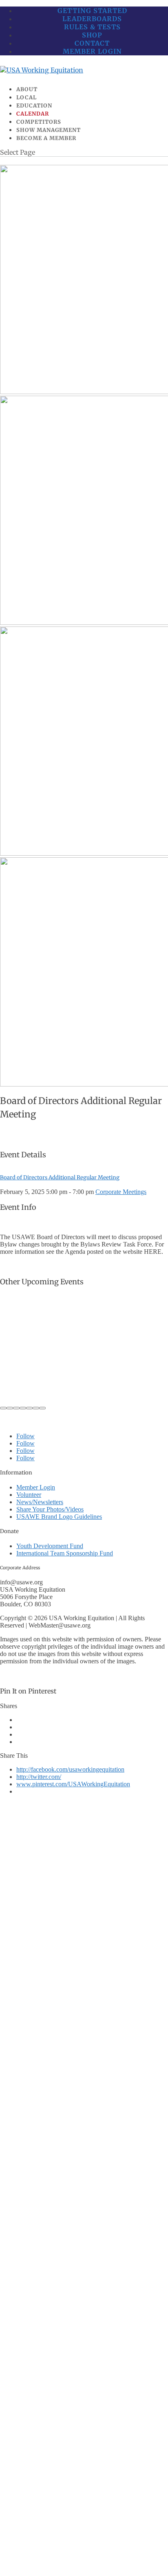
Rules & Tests (92, 27)
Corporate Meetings (121, 1192)
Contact (92, 43)
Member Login (92, 51)
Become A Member (46, 138)
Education (34, 106)
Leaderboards (92, 19)
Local (27, 97)
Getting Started (92, 11)
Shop (92, 35)
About (27, 89)
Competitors (39, 122)
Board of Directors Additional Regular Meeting (60, 1177)
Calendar (33, 114)
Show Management (49, 130)
